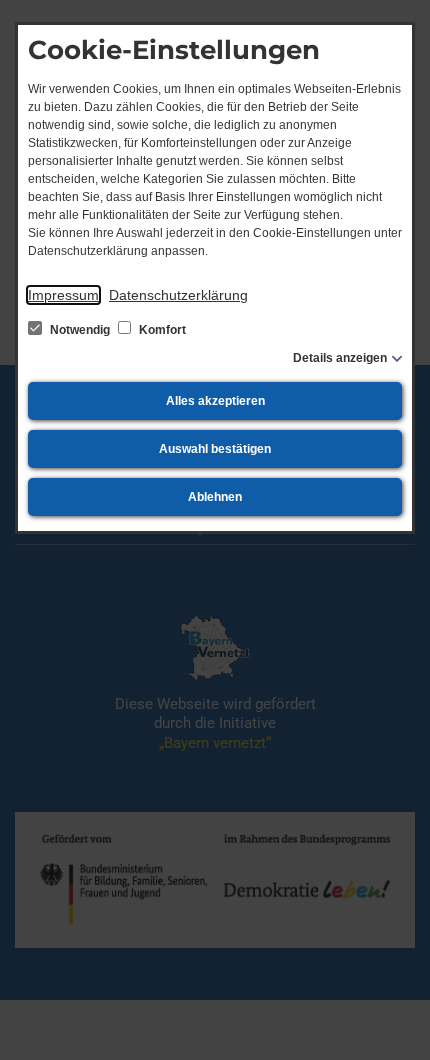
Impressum (63, 295)
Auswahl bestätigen (215, 449)
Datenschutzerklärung (178, 295)
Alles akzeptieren (215, 401)
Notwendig (80, 330)
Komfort (161, 330)
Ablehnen (215, 497)
